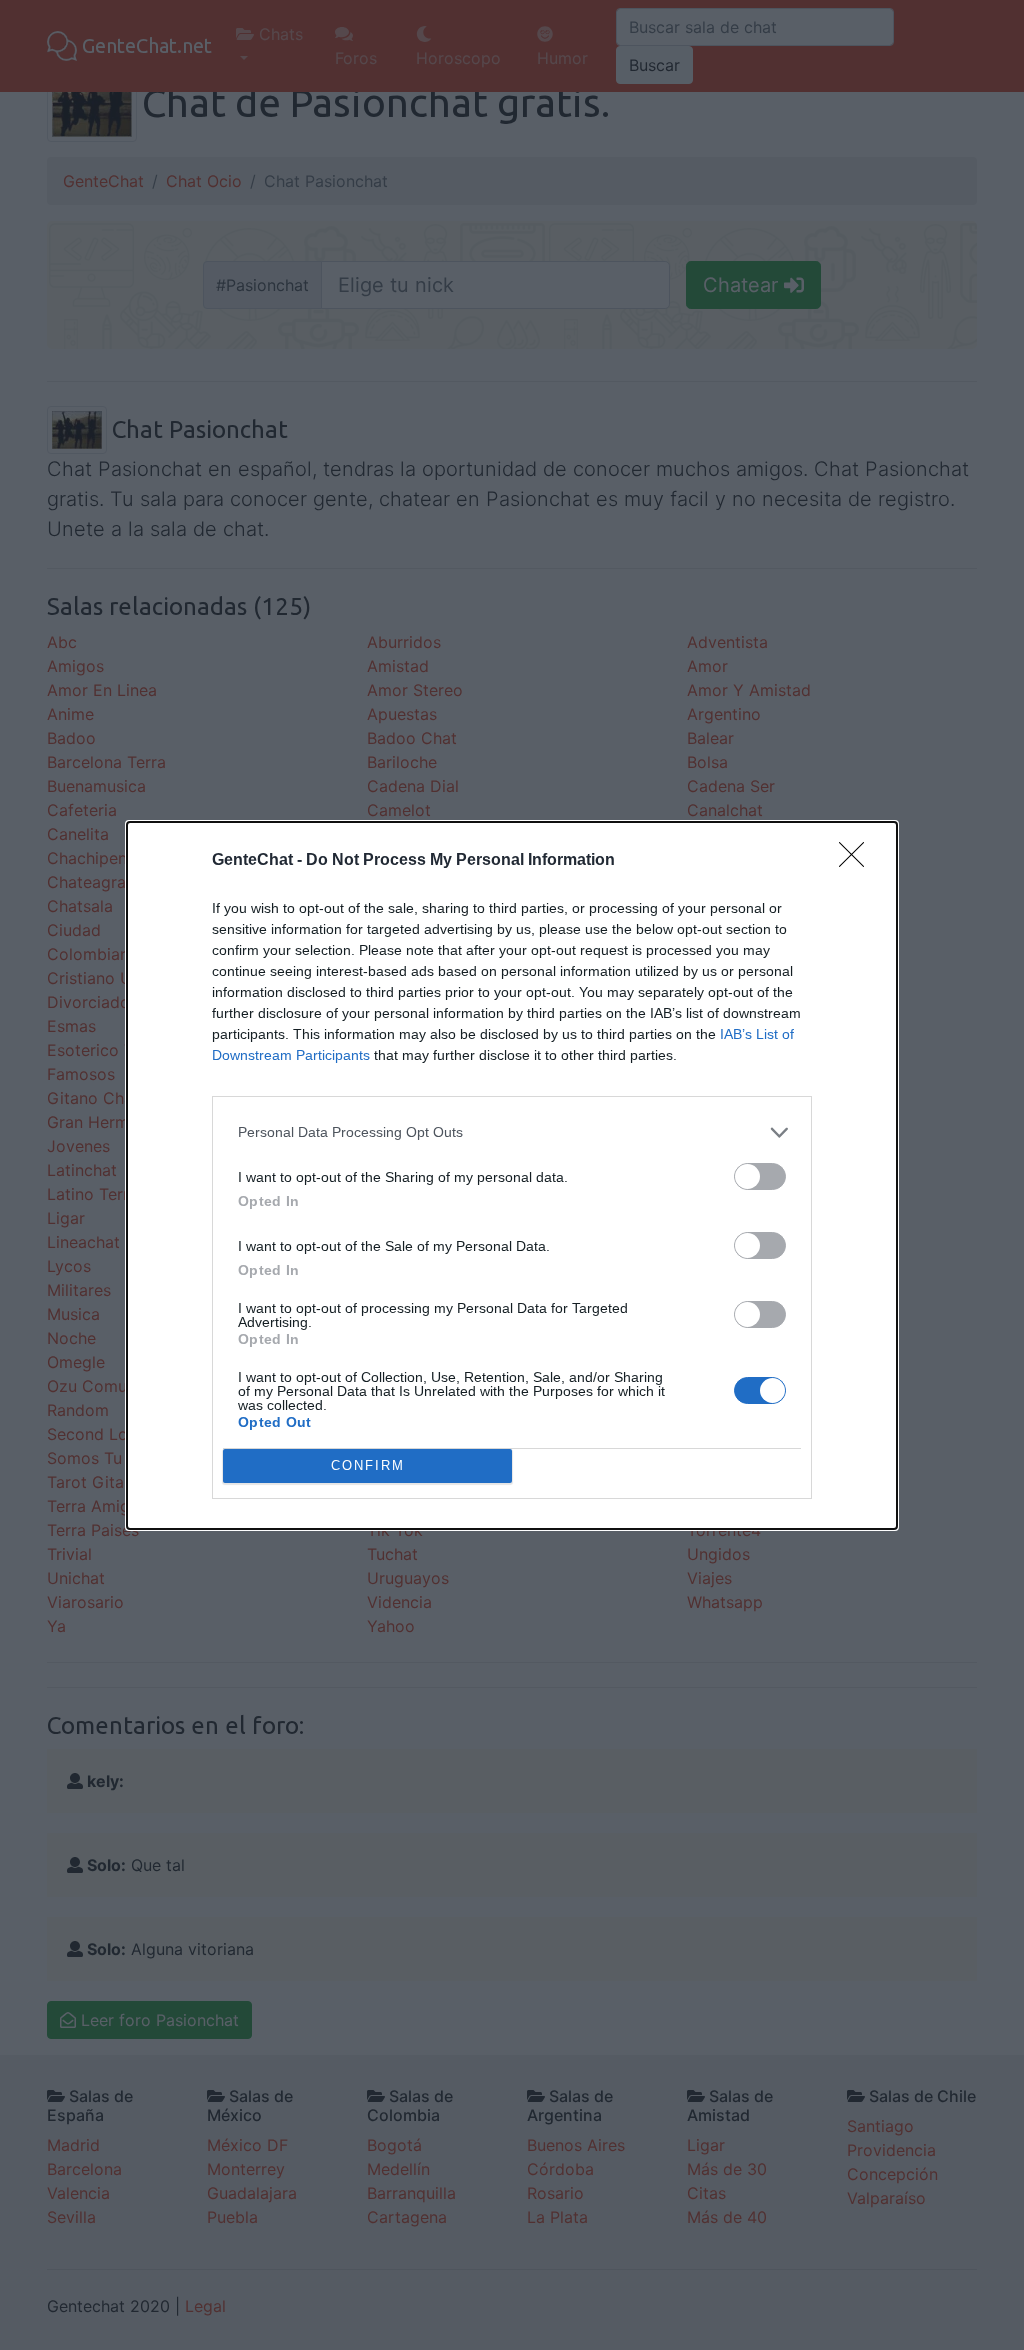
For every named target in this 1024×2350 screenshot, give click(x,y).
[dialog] (512, 1175)
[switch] (760, 1176)
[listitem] (512, 1132)
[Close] (858, 861)
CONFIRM (368, 1465)
